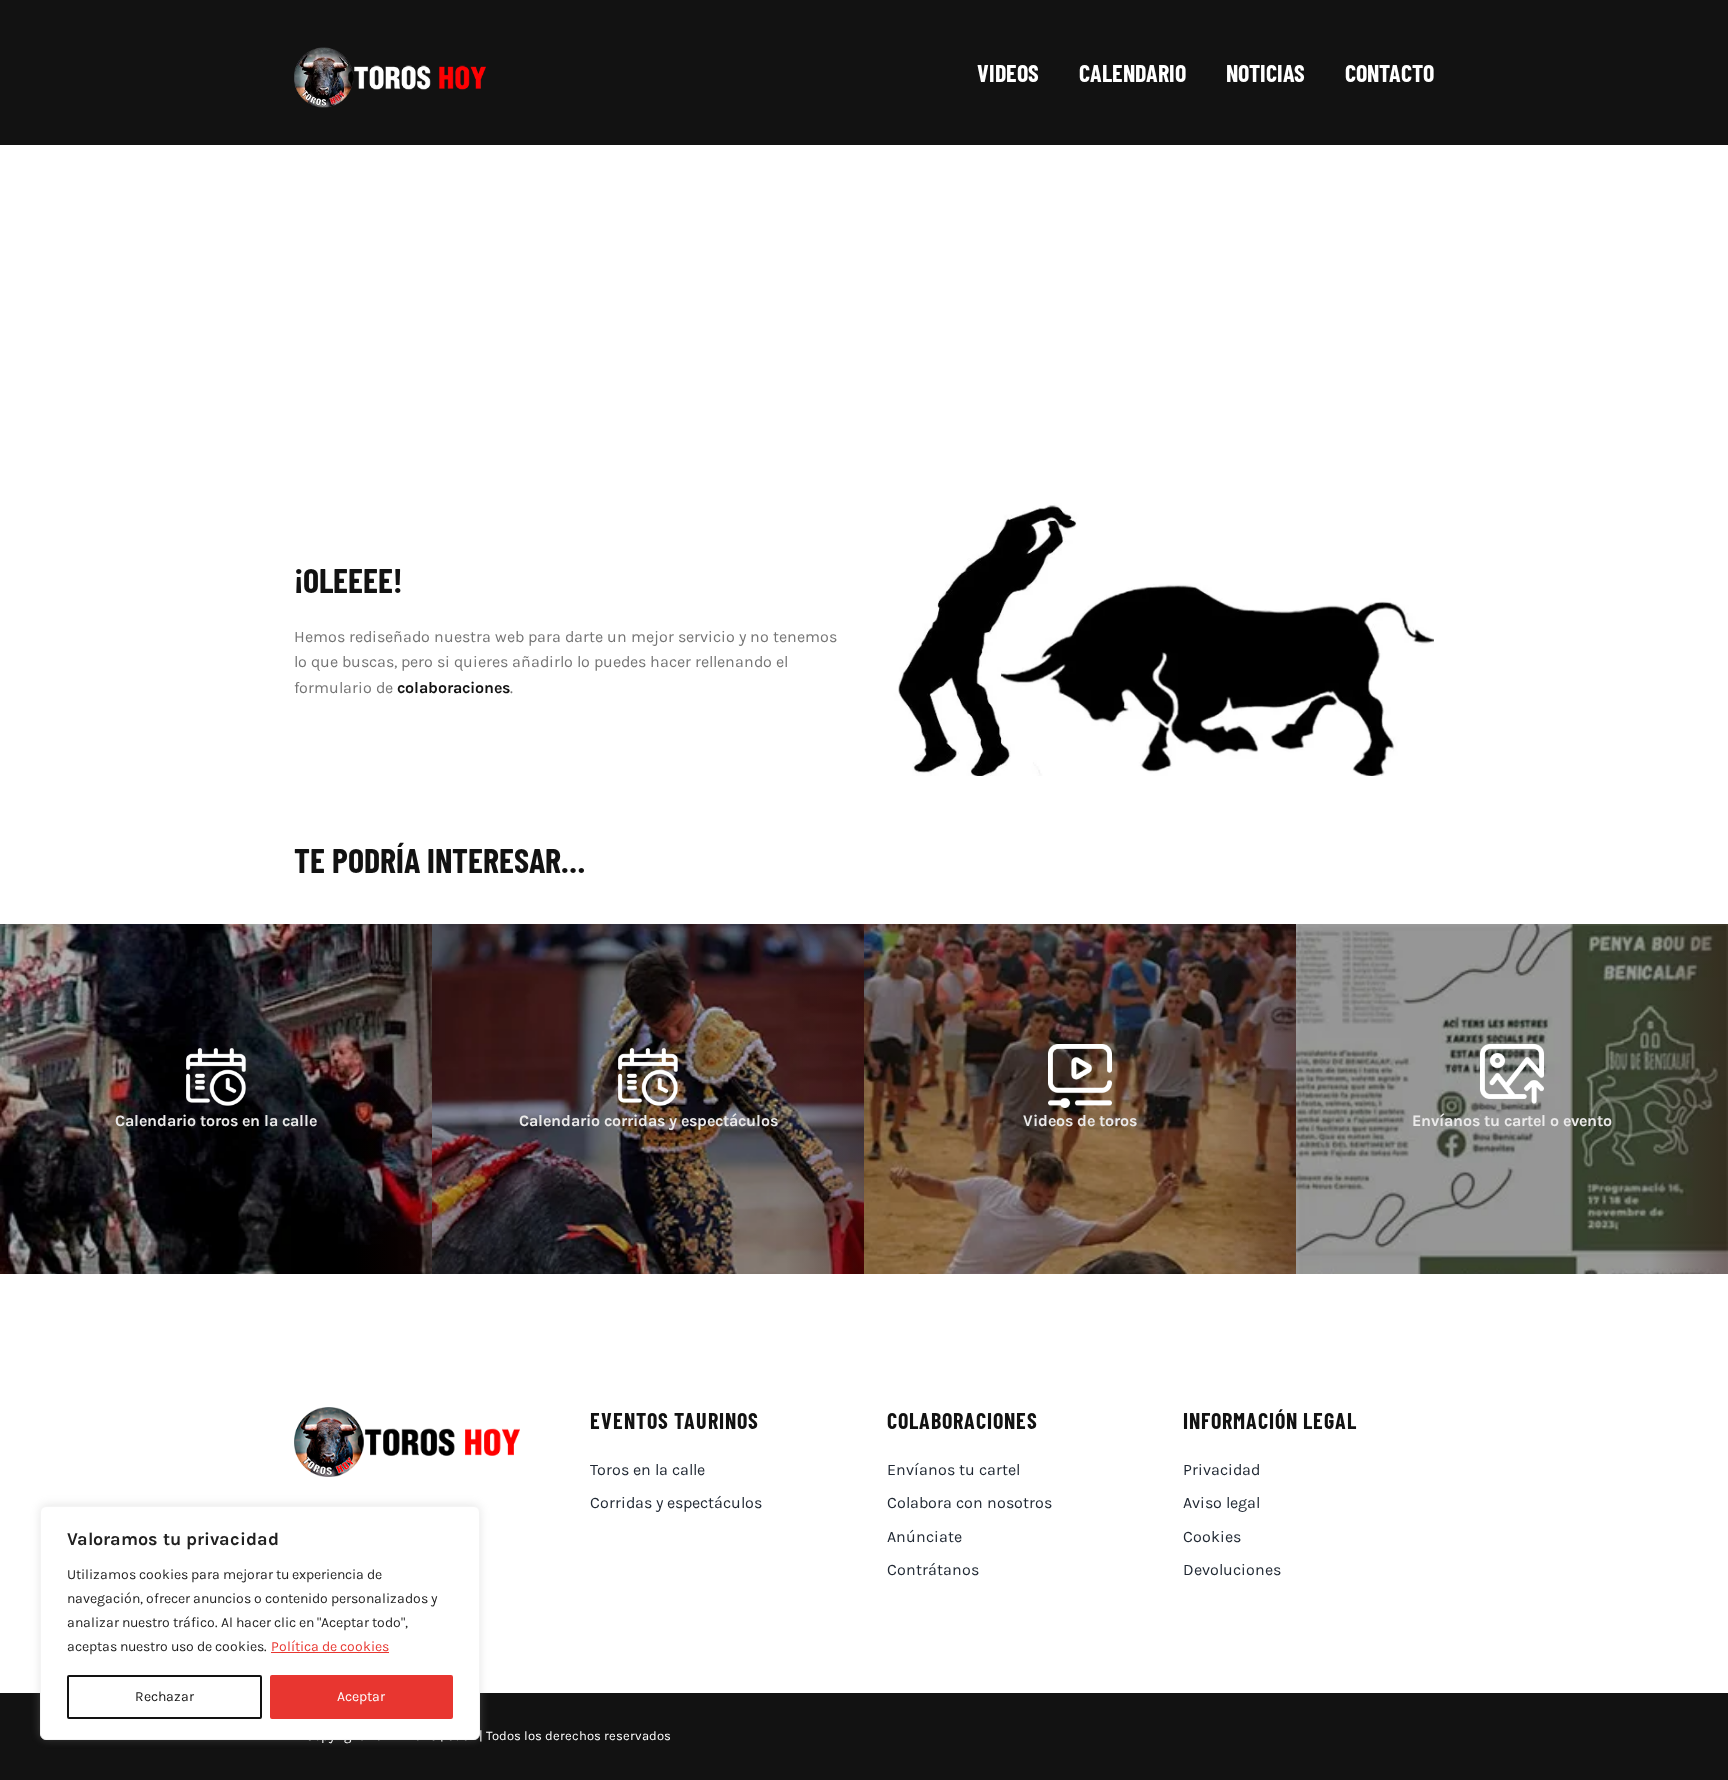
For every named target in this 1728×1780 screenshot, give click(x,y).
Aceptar (361, 1696)
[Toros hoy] (390, 52)
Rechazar (164, 1696)
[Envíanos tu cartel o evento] (1512, 1099)
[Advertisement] (864, 295)
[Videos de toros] (1080, 1099)
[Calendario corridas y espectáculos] (648, 1099)
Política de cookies (330, 1646)
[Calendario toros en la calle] (216, 1099)
